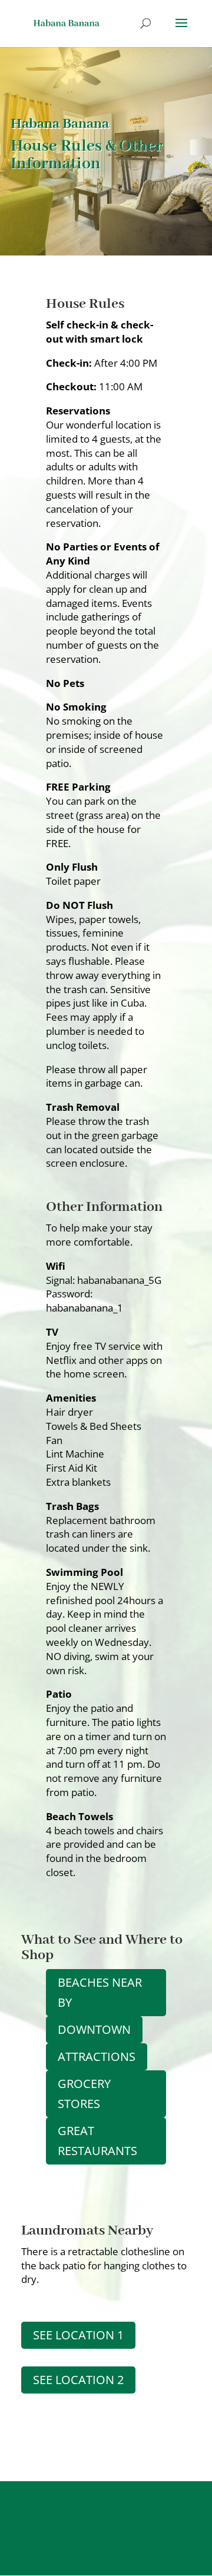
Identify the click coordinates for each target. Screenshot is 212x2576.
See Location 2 (78, 2380)
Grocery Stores (84, 2094)
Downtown (94, 2029)
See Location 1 (78, 2335)
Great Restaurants (97, 2141)
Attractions (97, 2057)
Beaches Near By (100, 1992)
